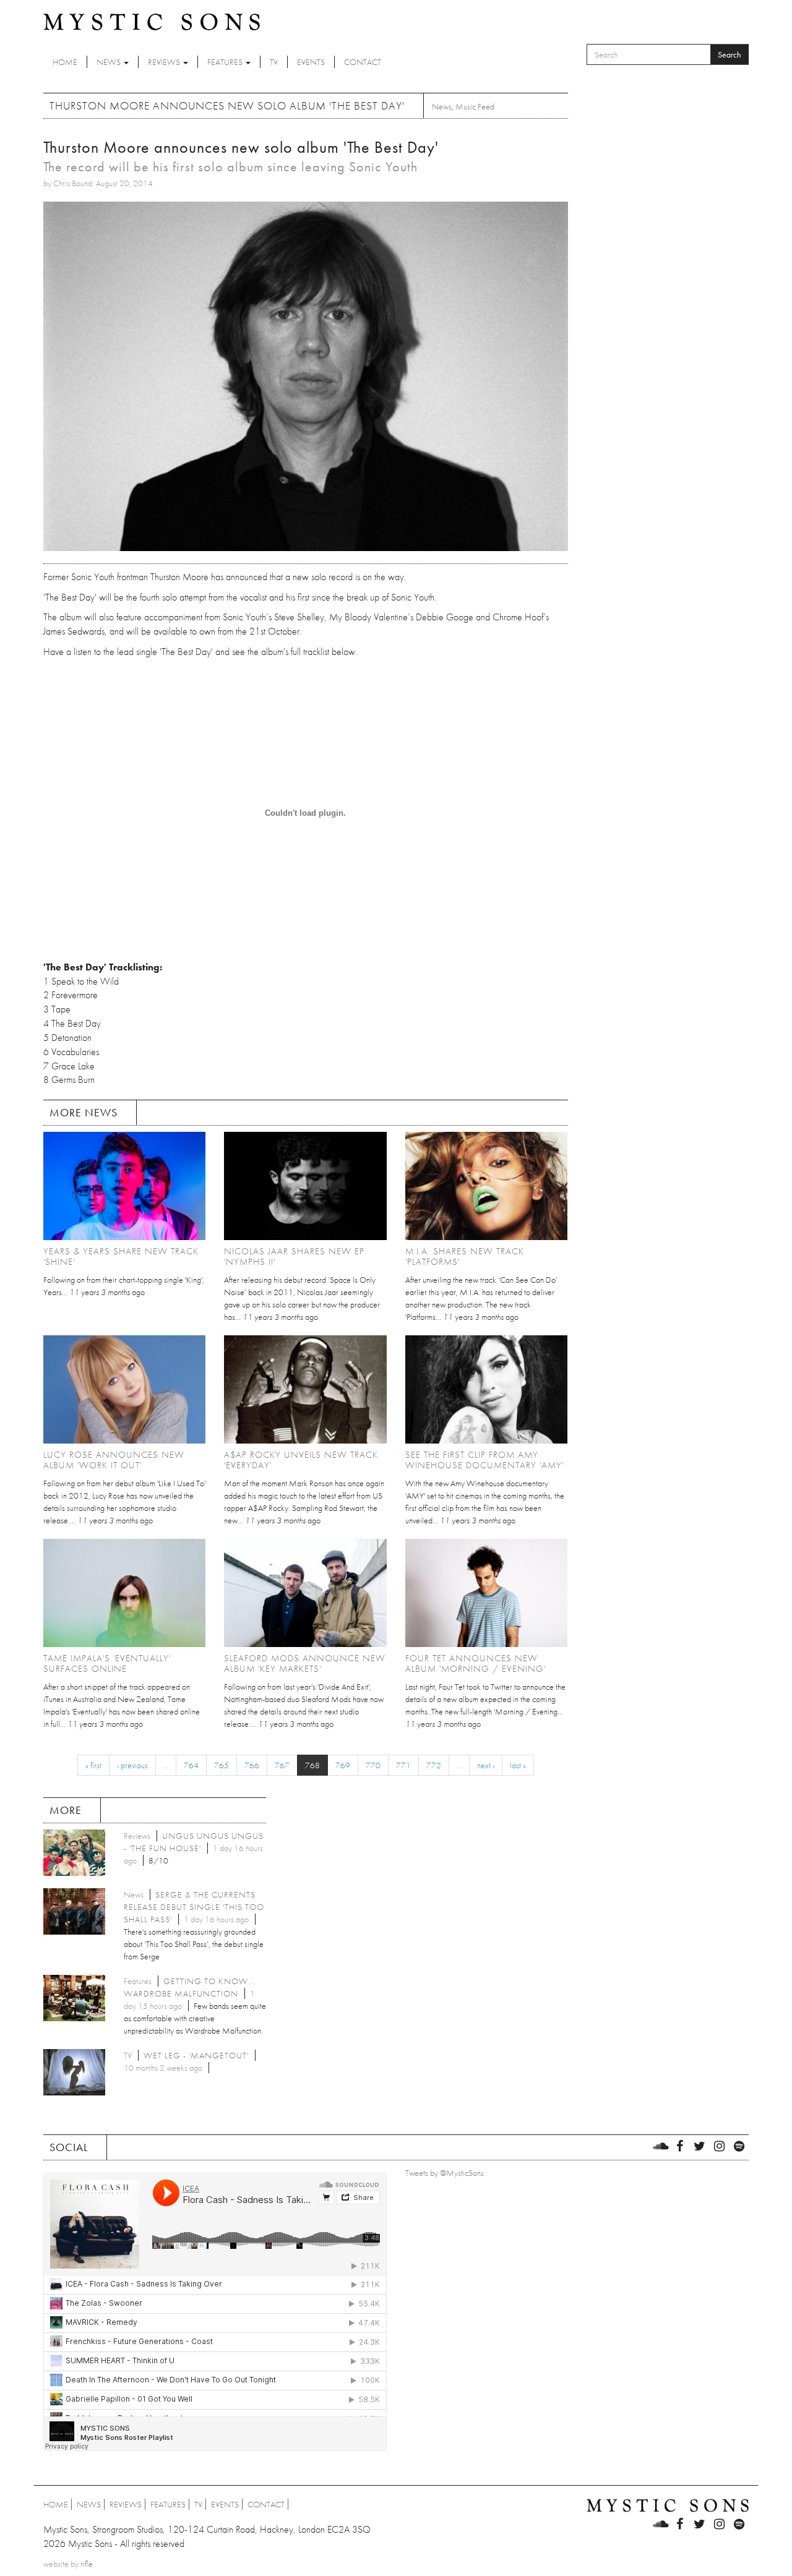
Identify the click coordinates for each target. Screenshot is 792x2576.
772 (434, 1765)
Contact (363, 62)
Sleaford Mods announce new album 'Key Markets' (305, 1663)
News (110, 62)
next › (486, 1765)
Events (311, 62)
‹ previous (132, 1765)
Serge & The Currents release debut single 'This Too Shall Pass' (194, 1907)
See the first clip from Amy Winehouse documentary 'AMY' (484, 1460)
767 (282, 1765)
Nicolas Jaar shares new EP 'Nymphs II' (294, 1256)
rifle (87, 2564)
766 (252, 1765)
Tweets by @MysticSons (445, 2173)
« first (93, 1765)
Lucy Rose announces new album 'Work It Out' (114, 1460)
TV (274, 62)
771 (403, 1765)
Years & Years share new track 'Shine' (121, 1256)
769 (343, 1765)
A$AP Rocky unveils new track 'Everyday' (301, 1460)
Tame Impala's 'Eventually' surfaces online (107, 1663)
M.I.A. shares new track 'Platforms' (465, 1256)
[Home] (152, 21)
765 (222, 1765)
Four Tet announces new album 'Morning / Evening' (476, 1663)
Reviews (165, 62)
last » (518, 1765)
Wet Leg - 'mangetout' (196, 2055)
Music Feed (475, 106)
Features (226, 62)
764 (191, 1765)
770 (373, 1765)
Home (65, 62)
